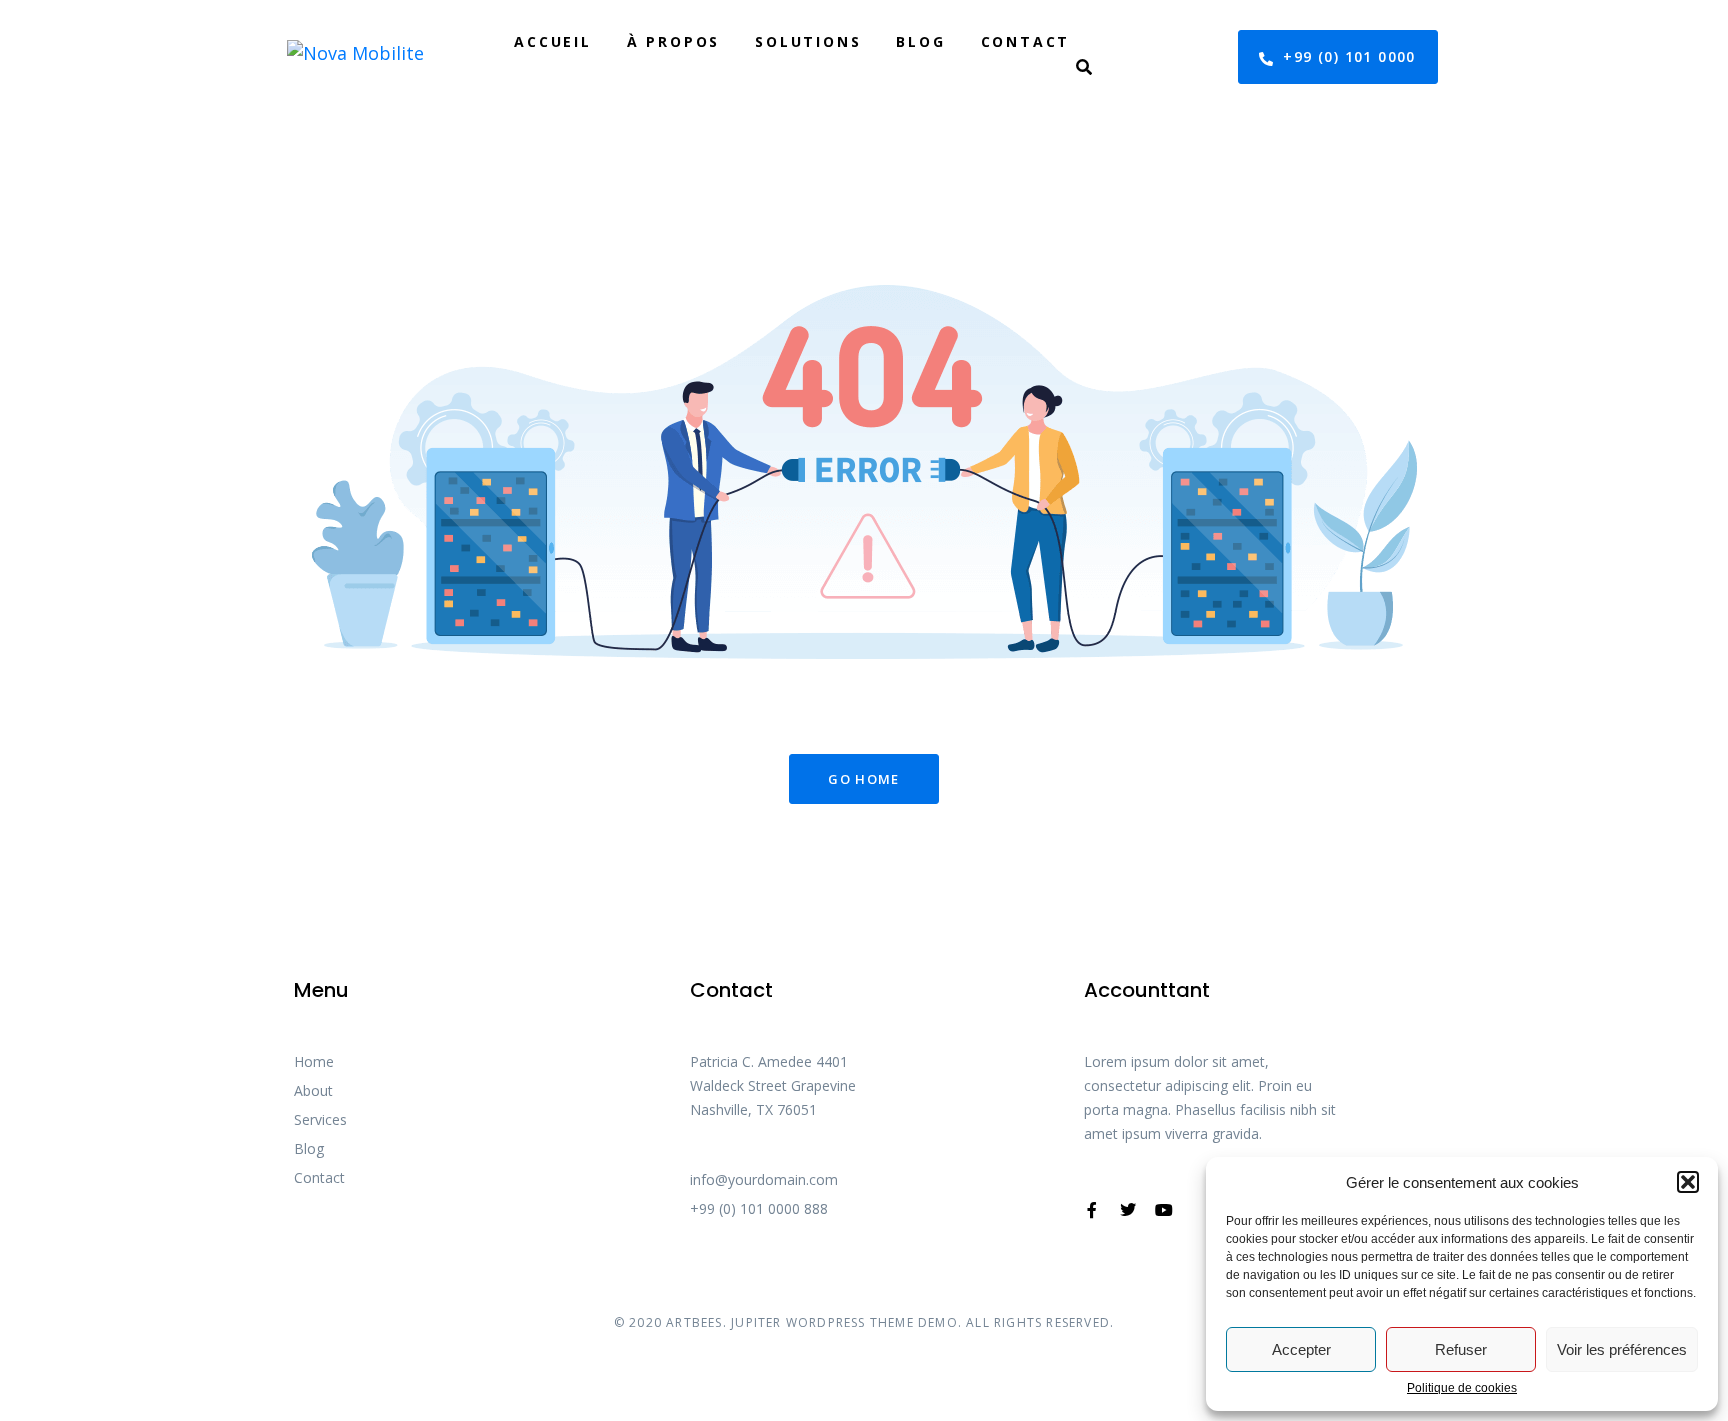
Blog (920, 41)
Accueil (553, 41)
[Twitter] (1128, 1210)
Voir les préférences (1622, 1349)
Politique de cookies (1462, 1388)
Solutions (808, 41)
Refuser (1461, 1349)
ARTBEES (694, 1322)
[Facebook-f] (1092, 1210)
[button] (1688, 1182)
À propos (673, 41)
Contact (1026, 41)
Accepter (1301, 1349)
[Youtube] (1164, 1210)
